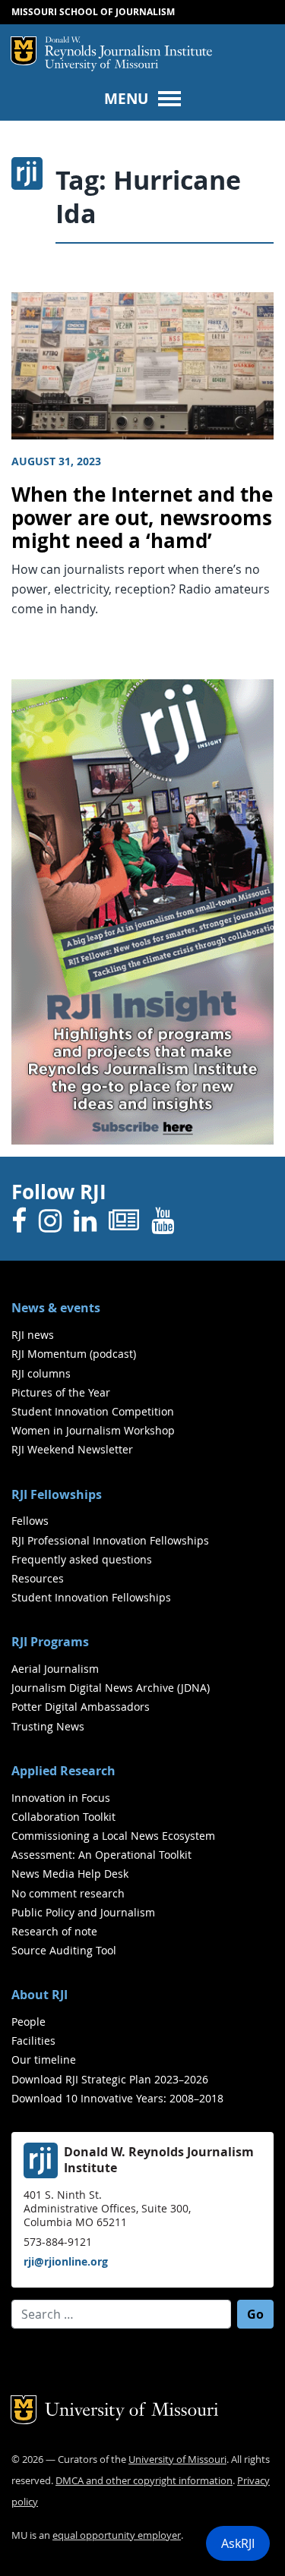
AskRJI (238, 2543)
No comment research (68, 1893)
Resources (38, 1578)
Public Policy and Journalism (83, 1912)
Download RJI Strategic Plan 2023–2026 (110, 2079)
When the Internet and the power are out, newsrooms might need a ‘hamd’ (142, 518)
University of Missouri (101, 66)
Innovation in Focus (61, 1798)
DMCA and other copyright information (144, 2481)
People (28, 2022)
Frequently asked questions (82, 1559)
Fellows (30, 1521)
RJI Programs (50, 1642)
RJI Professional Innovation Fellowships (110, 1540)
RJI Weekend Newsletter (72, 1449)
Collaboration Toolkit (63, 1817)
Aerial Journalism (55, 1669)
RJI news (33, 1335)
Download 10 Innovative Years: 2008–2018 (117, 2098)
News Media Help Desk (70, 1874)
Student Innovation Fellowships (91, 1597)
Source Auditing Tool (64, 1950)
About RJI (40, 1995)
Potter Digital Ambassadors (81, 1707)
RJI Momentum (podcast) (74, 1354)
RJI (128, 48)
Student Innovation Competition (93, 1411)
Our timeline (44, 2060)
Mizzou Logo (24, 51)
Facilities (33, 2041)
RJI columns (41, 1373)
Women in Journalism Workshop (93, 1430)
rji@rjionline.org (66, 2261)
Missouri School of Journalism (93, 12)
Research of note (54, 1931)
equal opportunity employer (117, 2535)
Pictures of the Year (61, 1392)
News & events (56, 1308)
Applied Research (63, 1771)
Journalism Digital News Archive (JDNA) (111, 1688)
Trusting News (48, 1726)
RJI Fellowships (57, 1494)
